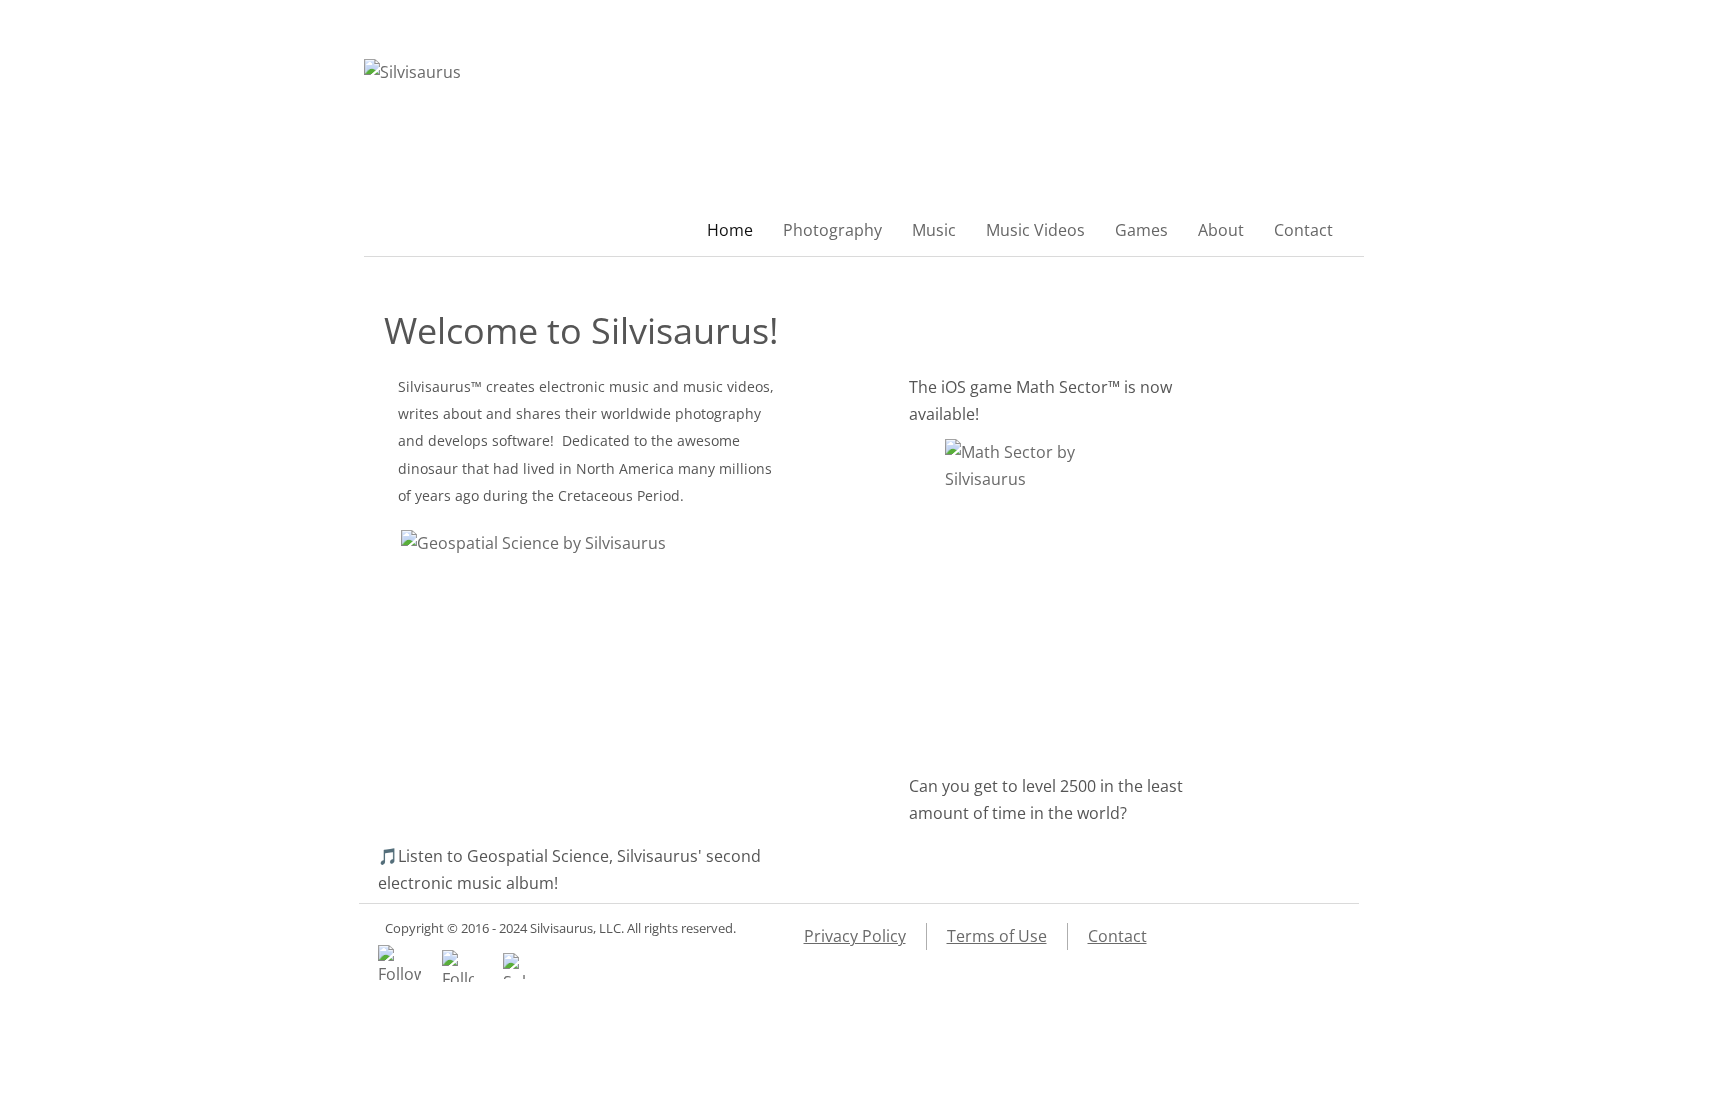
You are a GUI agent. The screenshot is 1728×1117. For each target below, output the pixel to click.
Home (730, 230)
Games (1141, 230)
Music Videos (1035, 230)
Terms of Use (997, 936)
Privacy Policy (855, 936)
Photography (832, 230)
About (1221, 230)
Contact (1303, 230)
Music (934, 230)
